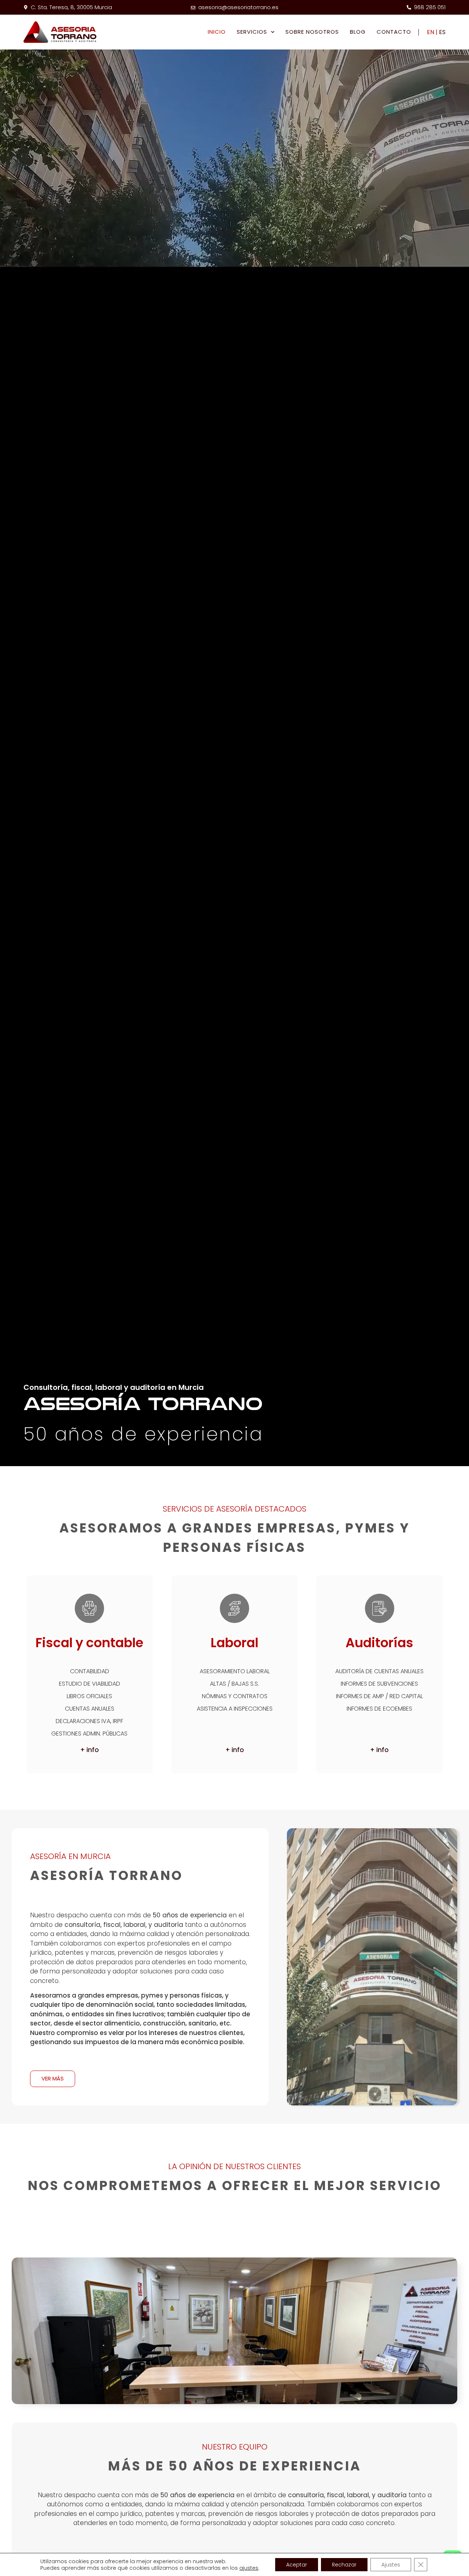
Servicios (252, 32)
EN (431, 32)
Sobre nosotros (312, 32)
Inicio (217, 32)
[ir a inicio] (60, 32)
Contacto (394, 32)
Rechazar (344, 2565)
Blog (358, 32)
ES (442, 32)
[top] (452, 2538)
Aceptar (297, 2565)
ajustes (249, 2568)
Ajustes (391, 2565)
